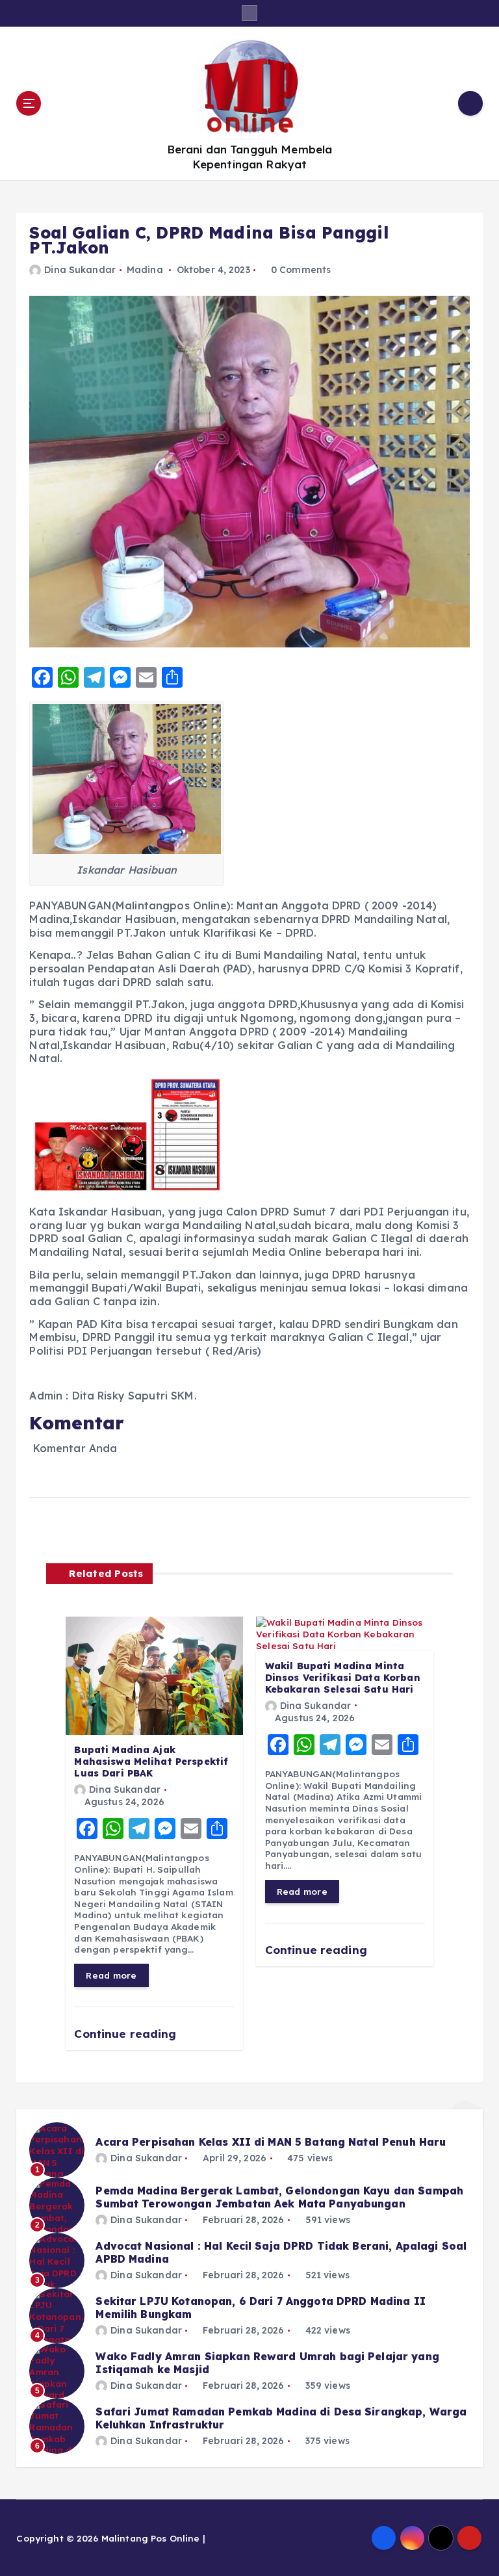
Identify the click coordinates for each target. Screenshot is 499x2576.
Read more (111, 1975)
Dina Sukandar (80, 270)
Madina (145, 270)
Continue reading (127, 2034)
